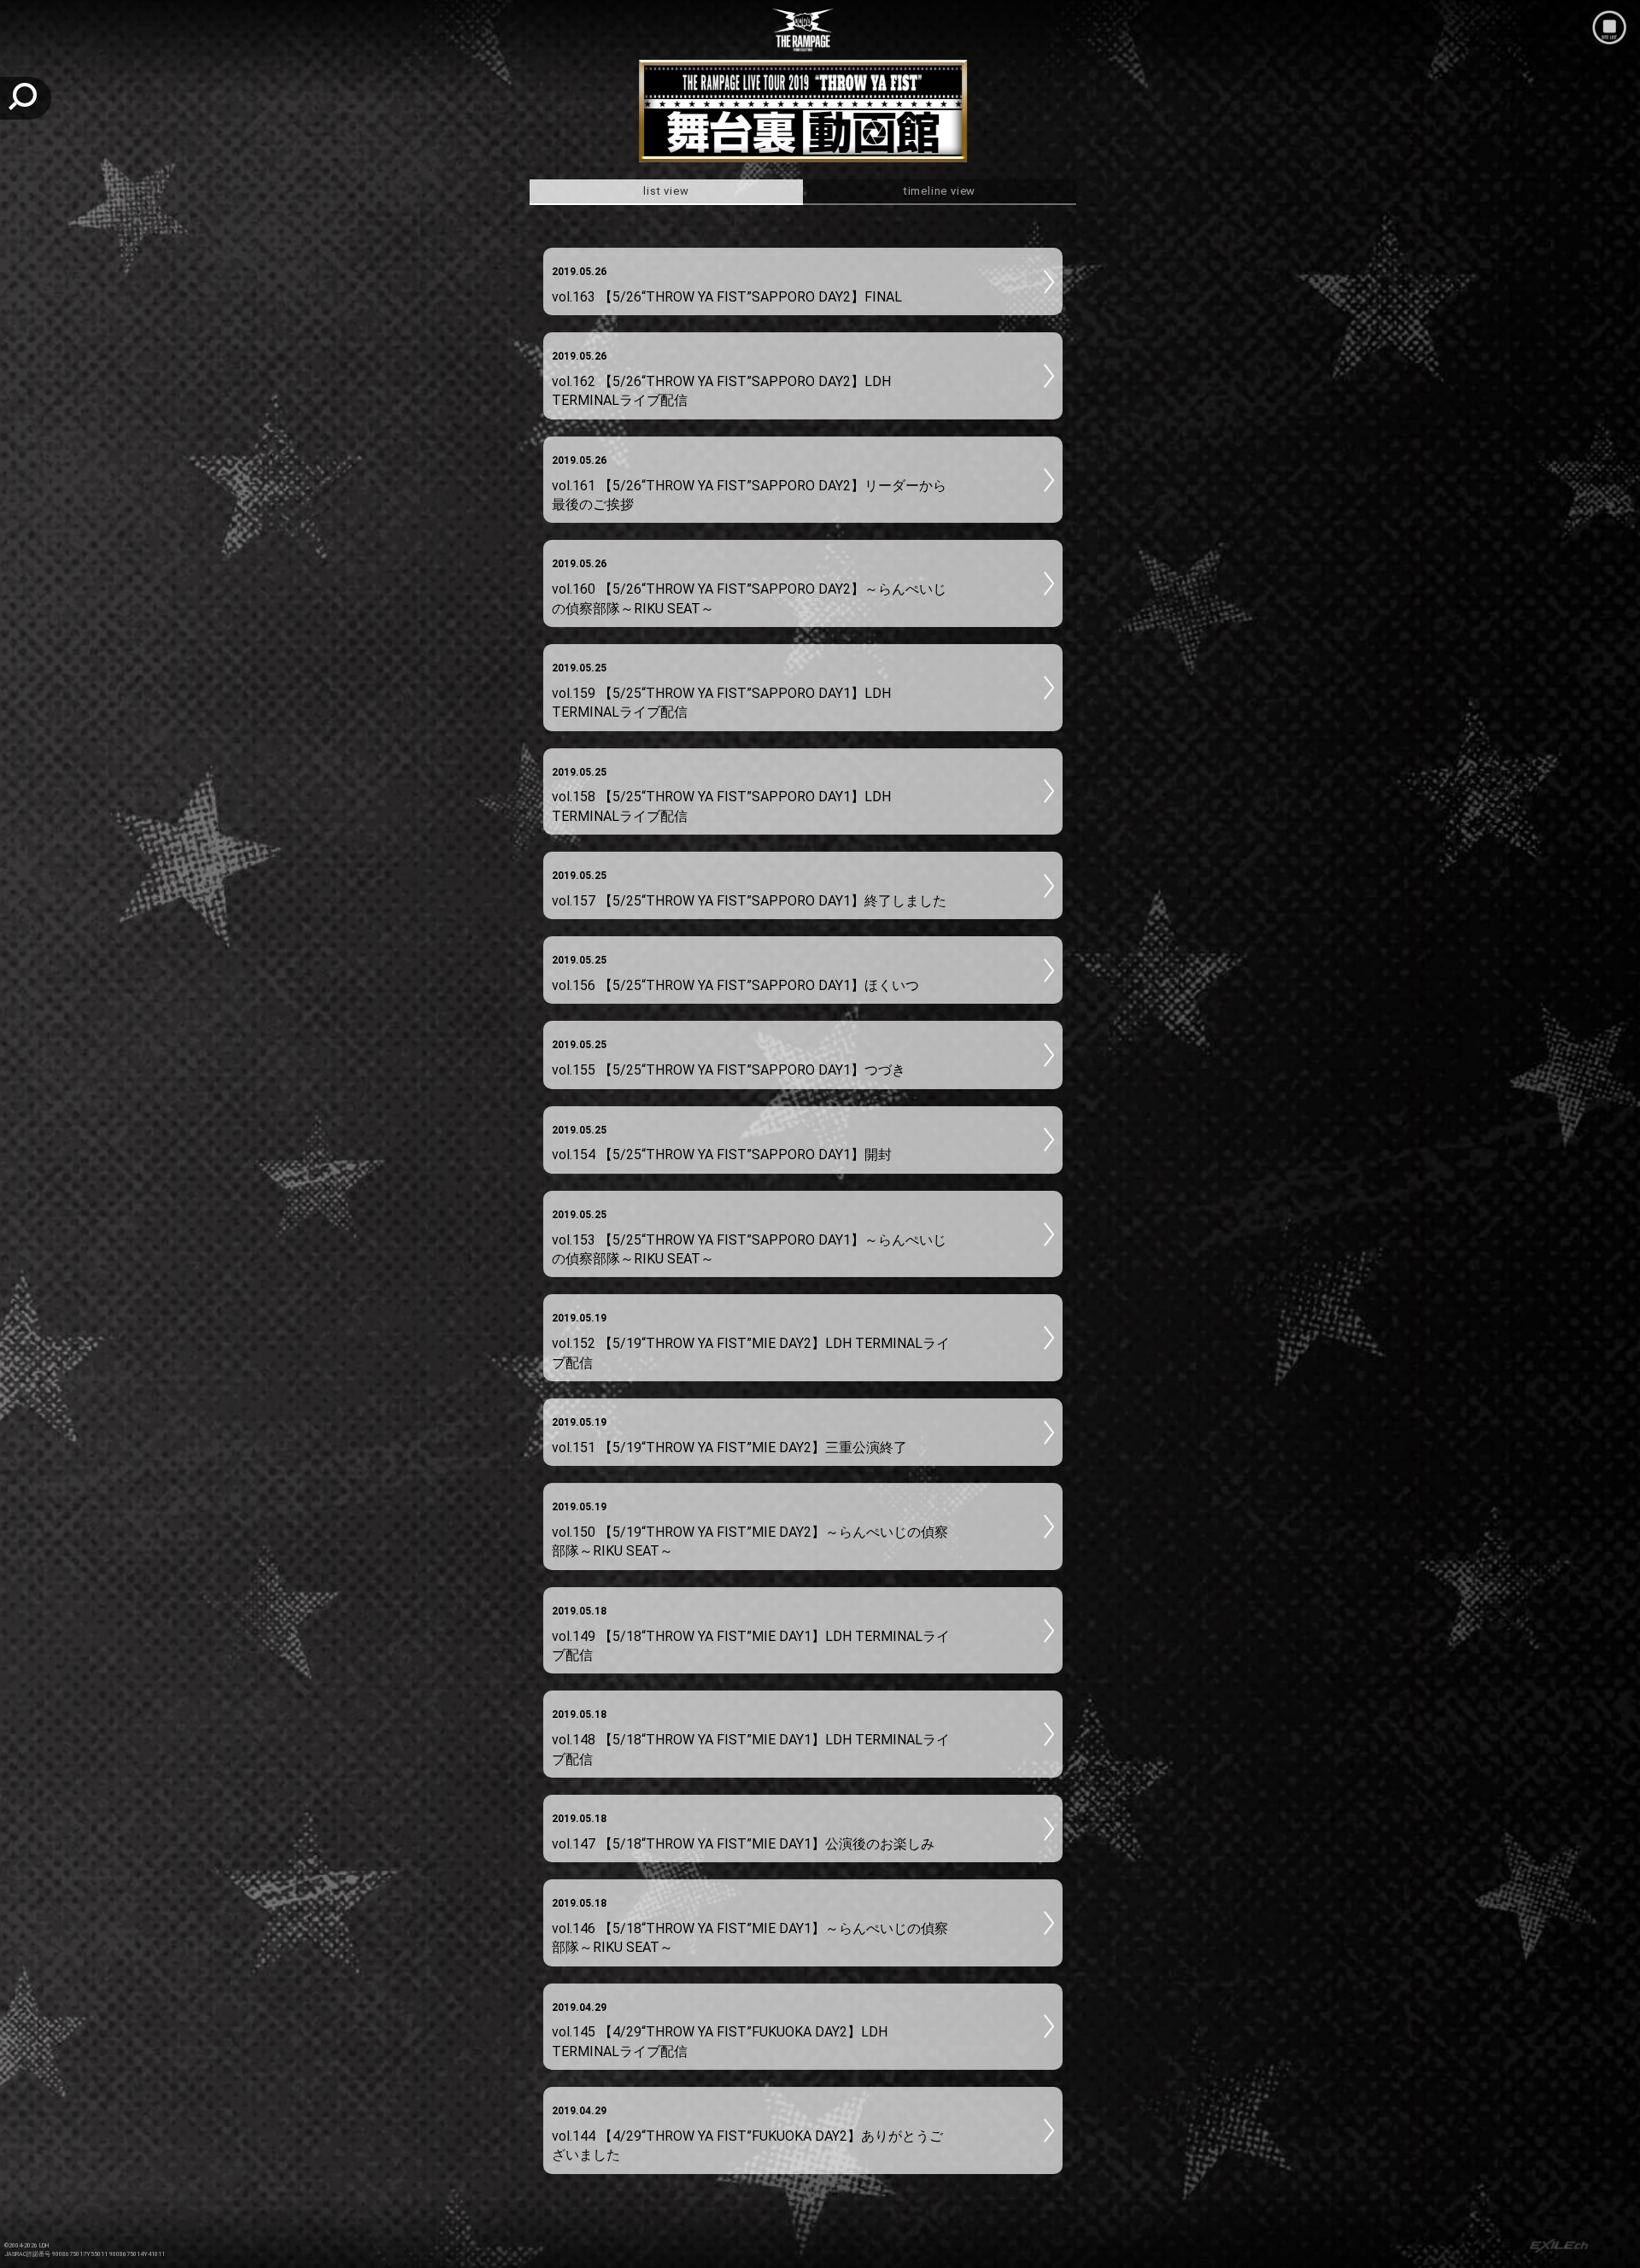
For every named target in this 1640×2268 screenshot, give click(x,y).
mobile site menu (1609, 27)
